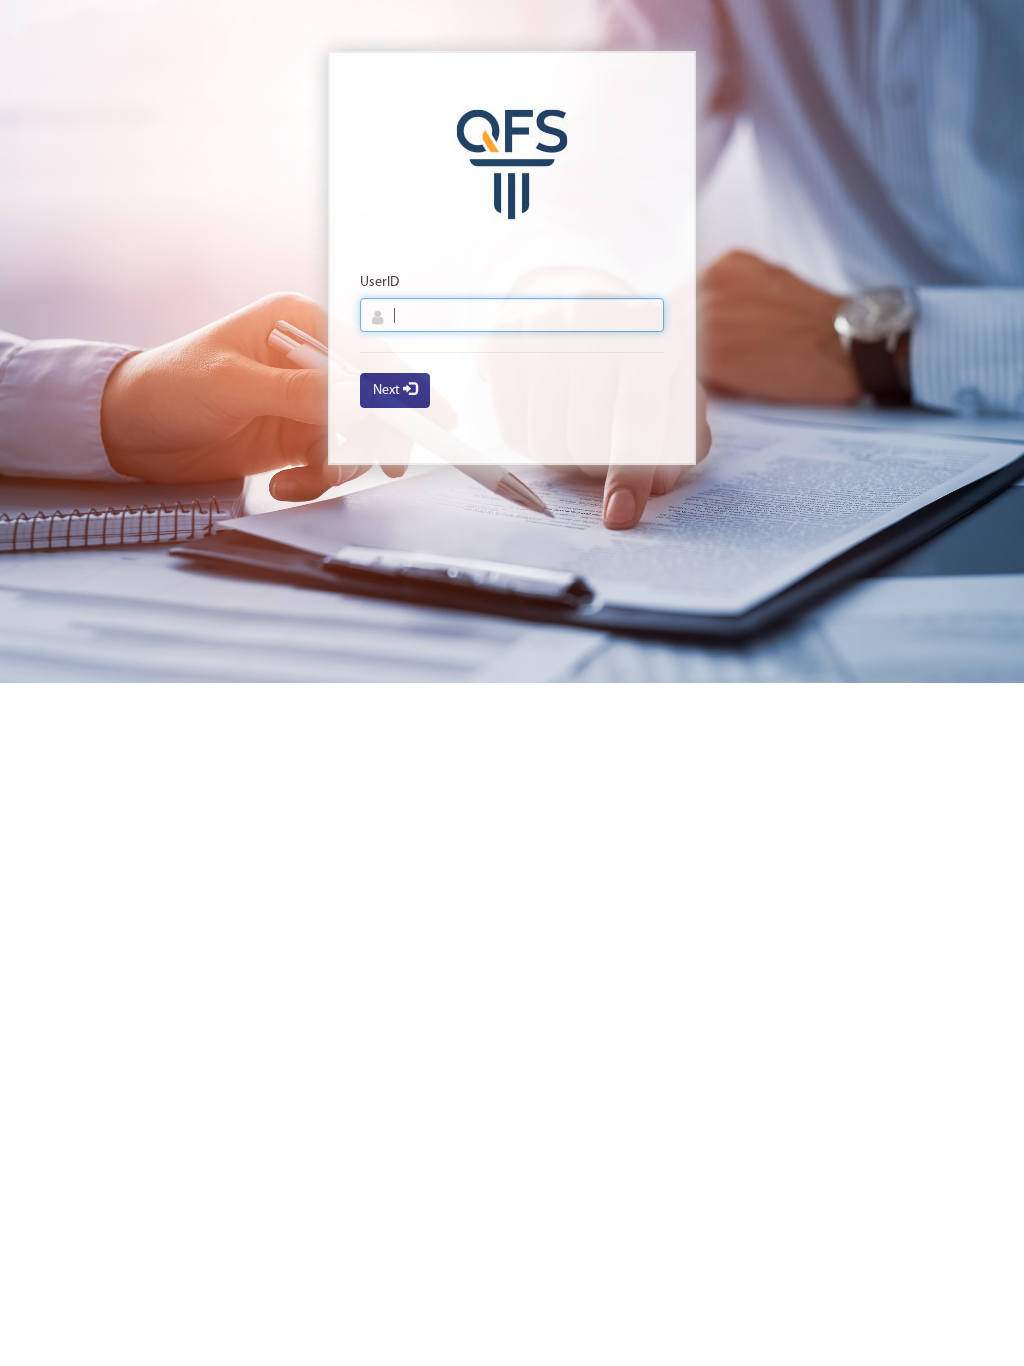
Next (388, 390)
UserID (379, 282)
